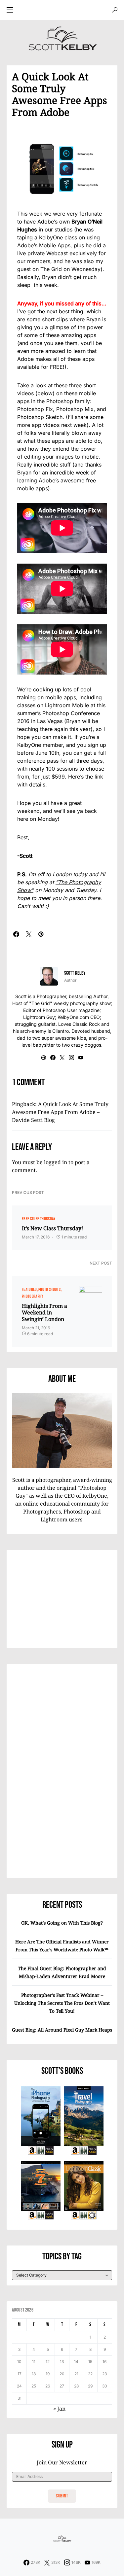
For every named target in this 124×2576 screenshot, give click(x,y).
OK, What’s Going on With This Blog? (62, 1923)
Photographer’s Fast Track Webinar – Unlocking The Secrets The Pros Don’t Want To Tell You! (62, 2003)
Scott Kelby (75, 973)
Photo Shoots (49, 1289)
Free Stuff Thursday (39, 1219)
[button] (10, 10)
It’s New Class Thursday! (52, 1228)
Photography (33, 1296)
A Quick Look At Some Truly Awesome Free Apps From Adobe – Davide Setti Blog (60, 1112)
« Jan (59, 2409)
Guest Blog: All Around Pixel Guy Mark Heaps (62, 2030)
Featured (29, 1289)
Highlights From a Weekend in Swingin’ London (44, 1312)
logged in (56, 1162)
